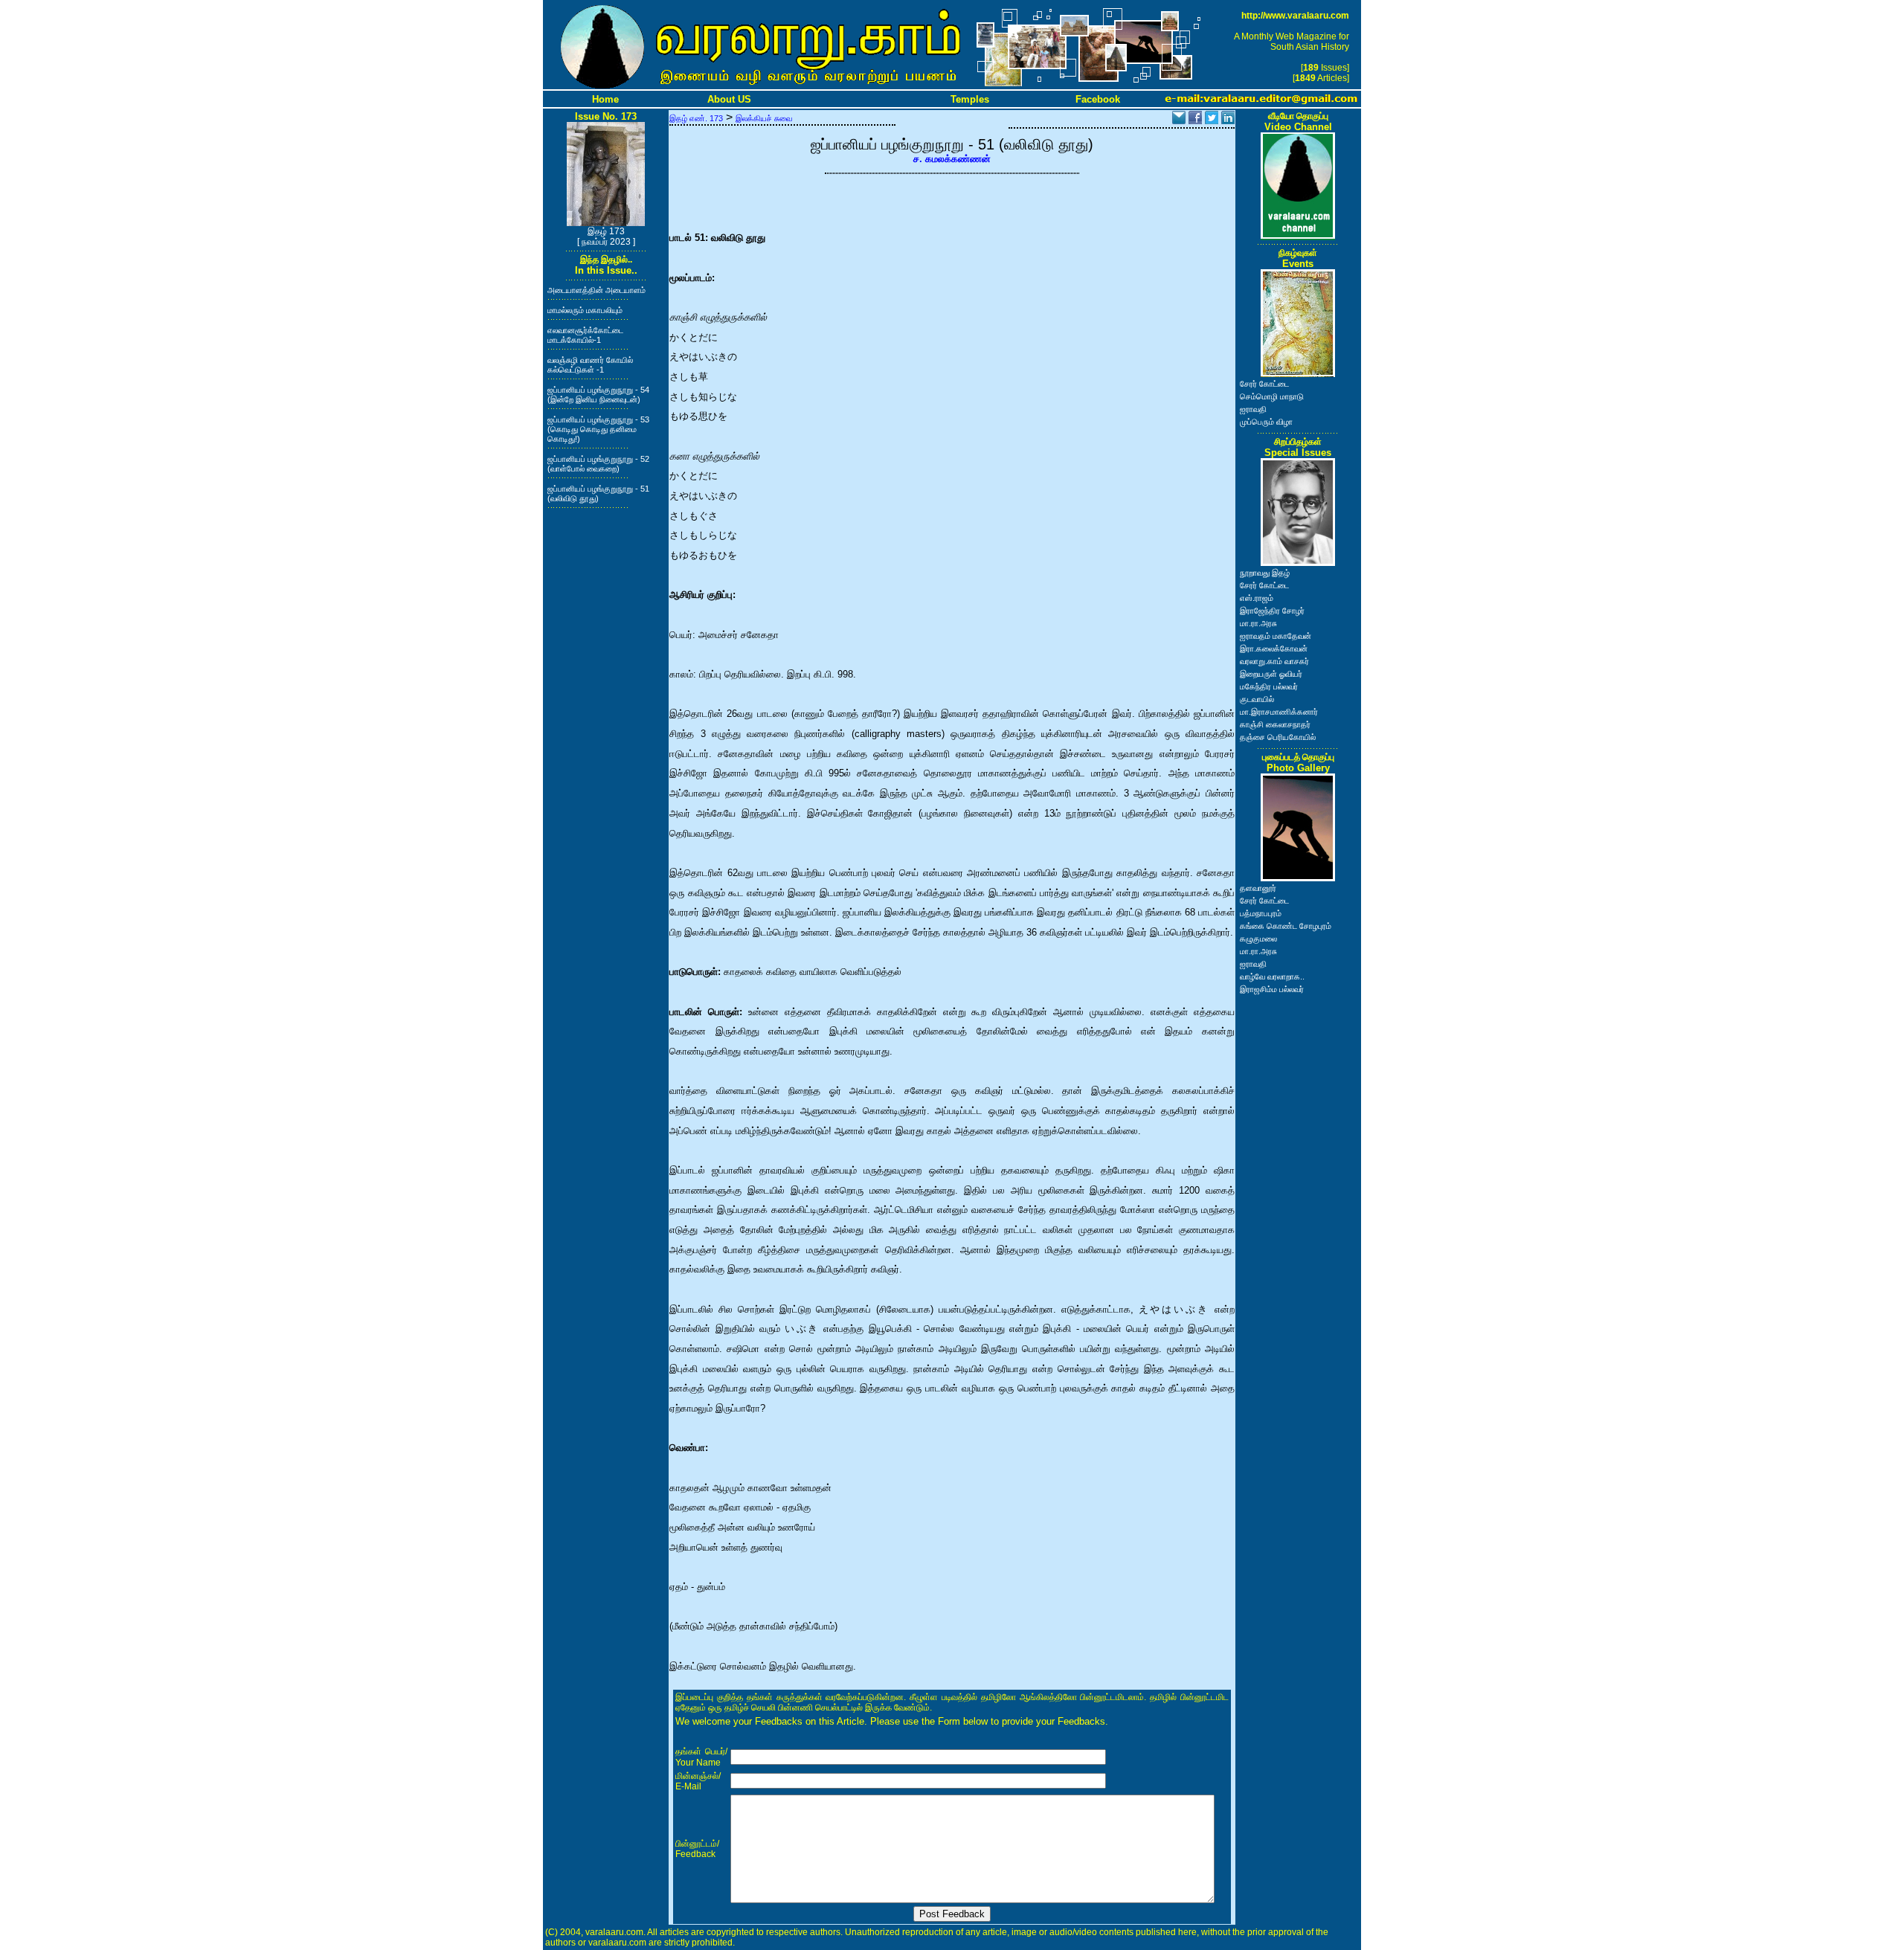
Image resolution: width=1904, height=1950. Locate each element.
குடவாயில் (1257, 699)
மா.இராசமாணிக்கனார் (1279, 712)
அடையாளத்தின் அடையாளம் (596, 290)
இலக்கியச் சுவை (764, 118)
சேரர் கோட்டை (1264, 384)
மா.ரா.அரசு (1258, 623)
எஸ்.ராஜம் (1257, 598)
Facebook (1098, 99)
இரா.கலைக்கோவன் (1274, 649)
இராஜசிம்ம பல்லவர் (1272, 989)
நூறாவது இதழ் (1265, 573)
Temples (970, 99)
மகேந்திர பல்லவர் (1269, 686)
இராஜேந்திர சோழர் (1272, 611)
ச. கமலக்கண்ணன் (952, 159)
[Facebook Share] (1195, 120)
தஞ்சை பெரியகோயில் (1278, 737)
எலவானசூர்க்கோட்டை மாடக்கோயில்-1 (585, 335)
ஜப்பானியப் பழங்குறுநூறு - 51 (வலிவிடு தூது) (598, 493)
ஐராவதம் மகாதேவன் (1276, 636)
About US (729, 99)
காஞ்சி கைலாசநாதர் (1275, 724)
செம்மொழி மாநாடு (1272, 396)
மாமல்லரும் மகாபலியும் (585, 310)
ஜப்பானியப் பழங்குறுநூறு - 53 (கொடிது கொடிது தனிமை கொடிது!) (598, 429)
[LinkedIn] (1228, 120)
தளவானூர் (1258, 888)
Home (605, 99)
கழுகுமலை (1258, 939)
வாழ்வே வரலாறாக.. (1272, 976)
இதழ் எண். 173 (696, 118)
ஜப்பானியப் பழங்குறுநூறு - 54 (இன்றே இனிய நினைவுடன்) (598, 395)
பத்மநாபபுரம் (1261, 913)
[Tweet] (1212, 120)
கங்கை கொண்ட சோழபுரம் (1286, 926)
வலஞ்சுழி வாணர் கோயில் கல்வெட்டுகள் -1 (590, 365)
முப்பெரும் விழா (1266, 422)
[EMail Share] (1179, 120)
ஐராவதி (1253, 409)
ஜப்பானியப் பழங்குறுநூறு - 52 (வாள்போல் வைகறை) (598, 464)
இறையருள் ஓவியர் (1271, 674)
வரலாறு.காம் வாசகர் (1274, 661)
